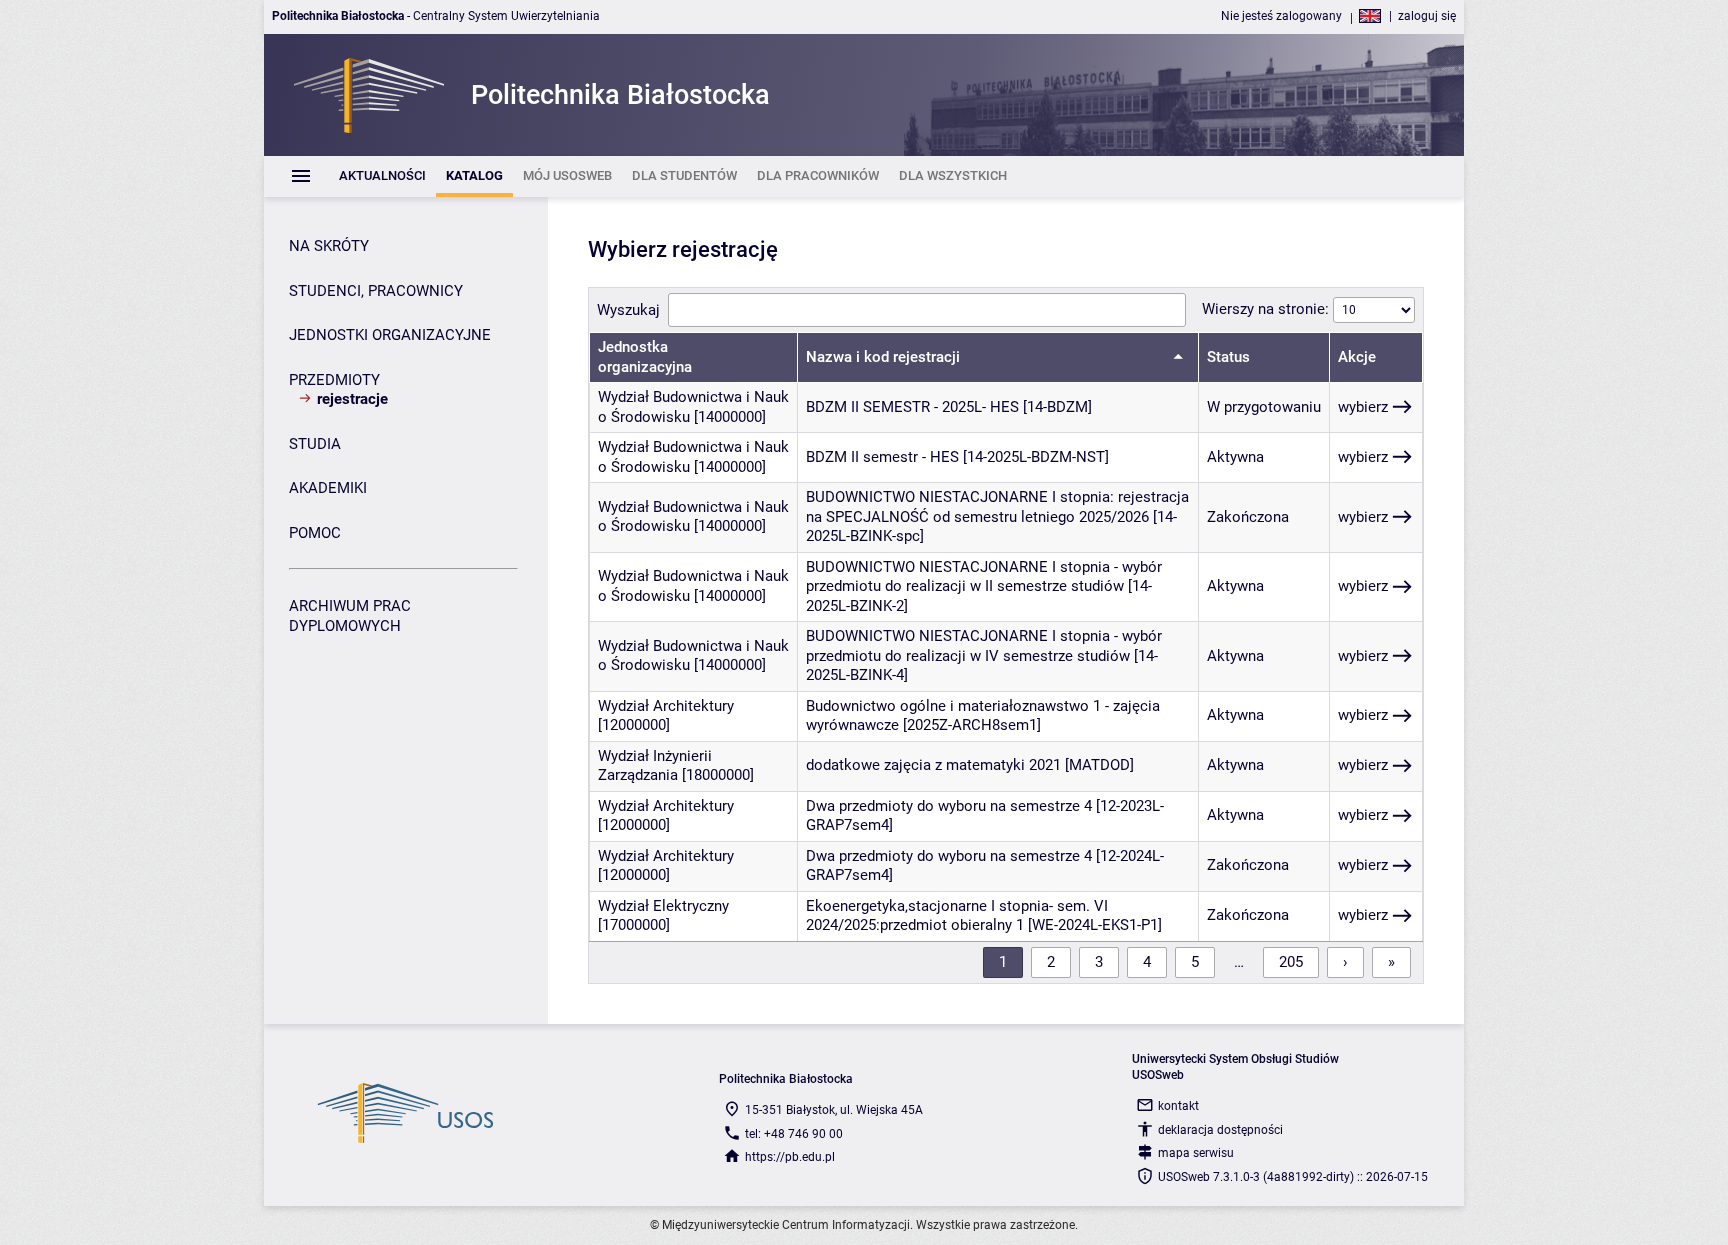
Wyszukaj (628, 310)
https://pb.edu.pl (790, 1157)
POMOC (315, 533)
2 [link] (1051, 962)
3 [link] (1099, 962)
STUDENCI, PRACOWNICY (376, 291)
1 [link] (1003, 962)
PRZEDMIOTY (334, 380)
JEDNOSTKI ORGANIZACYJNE (390, 335)
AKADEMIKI (328, 488)
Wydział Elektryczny (663, 906)
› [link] (1345, 962)
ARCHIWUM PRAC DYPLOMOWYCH (350, 616)
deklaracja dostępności (1220, 1130)
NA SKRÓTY (329, 246)
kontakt (1178, 1106)
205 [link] (1291, 962)
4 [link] (1147, 962)
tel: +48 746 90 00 (794, 1134)
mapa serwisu (1196, 1153)
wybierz (1363, 407)
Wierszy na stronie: (1267, 309)
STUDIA (315, 444)
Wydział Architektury (666, 706)
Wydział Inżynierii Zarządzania (655, 766)
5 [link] (1195, 962)
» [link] (1391, 962)
